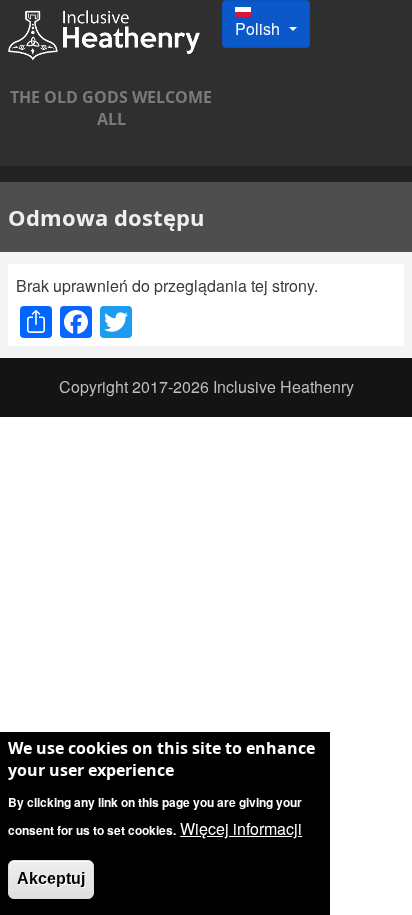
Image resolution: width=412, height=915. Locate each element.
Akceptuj (51, 878)
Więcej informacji (241, 828)
